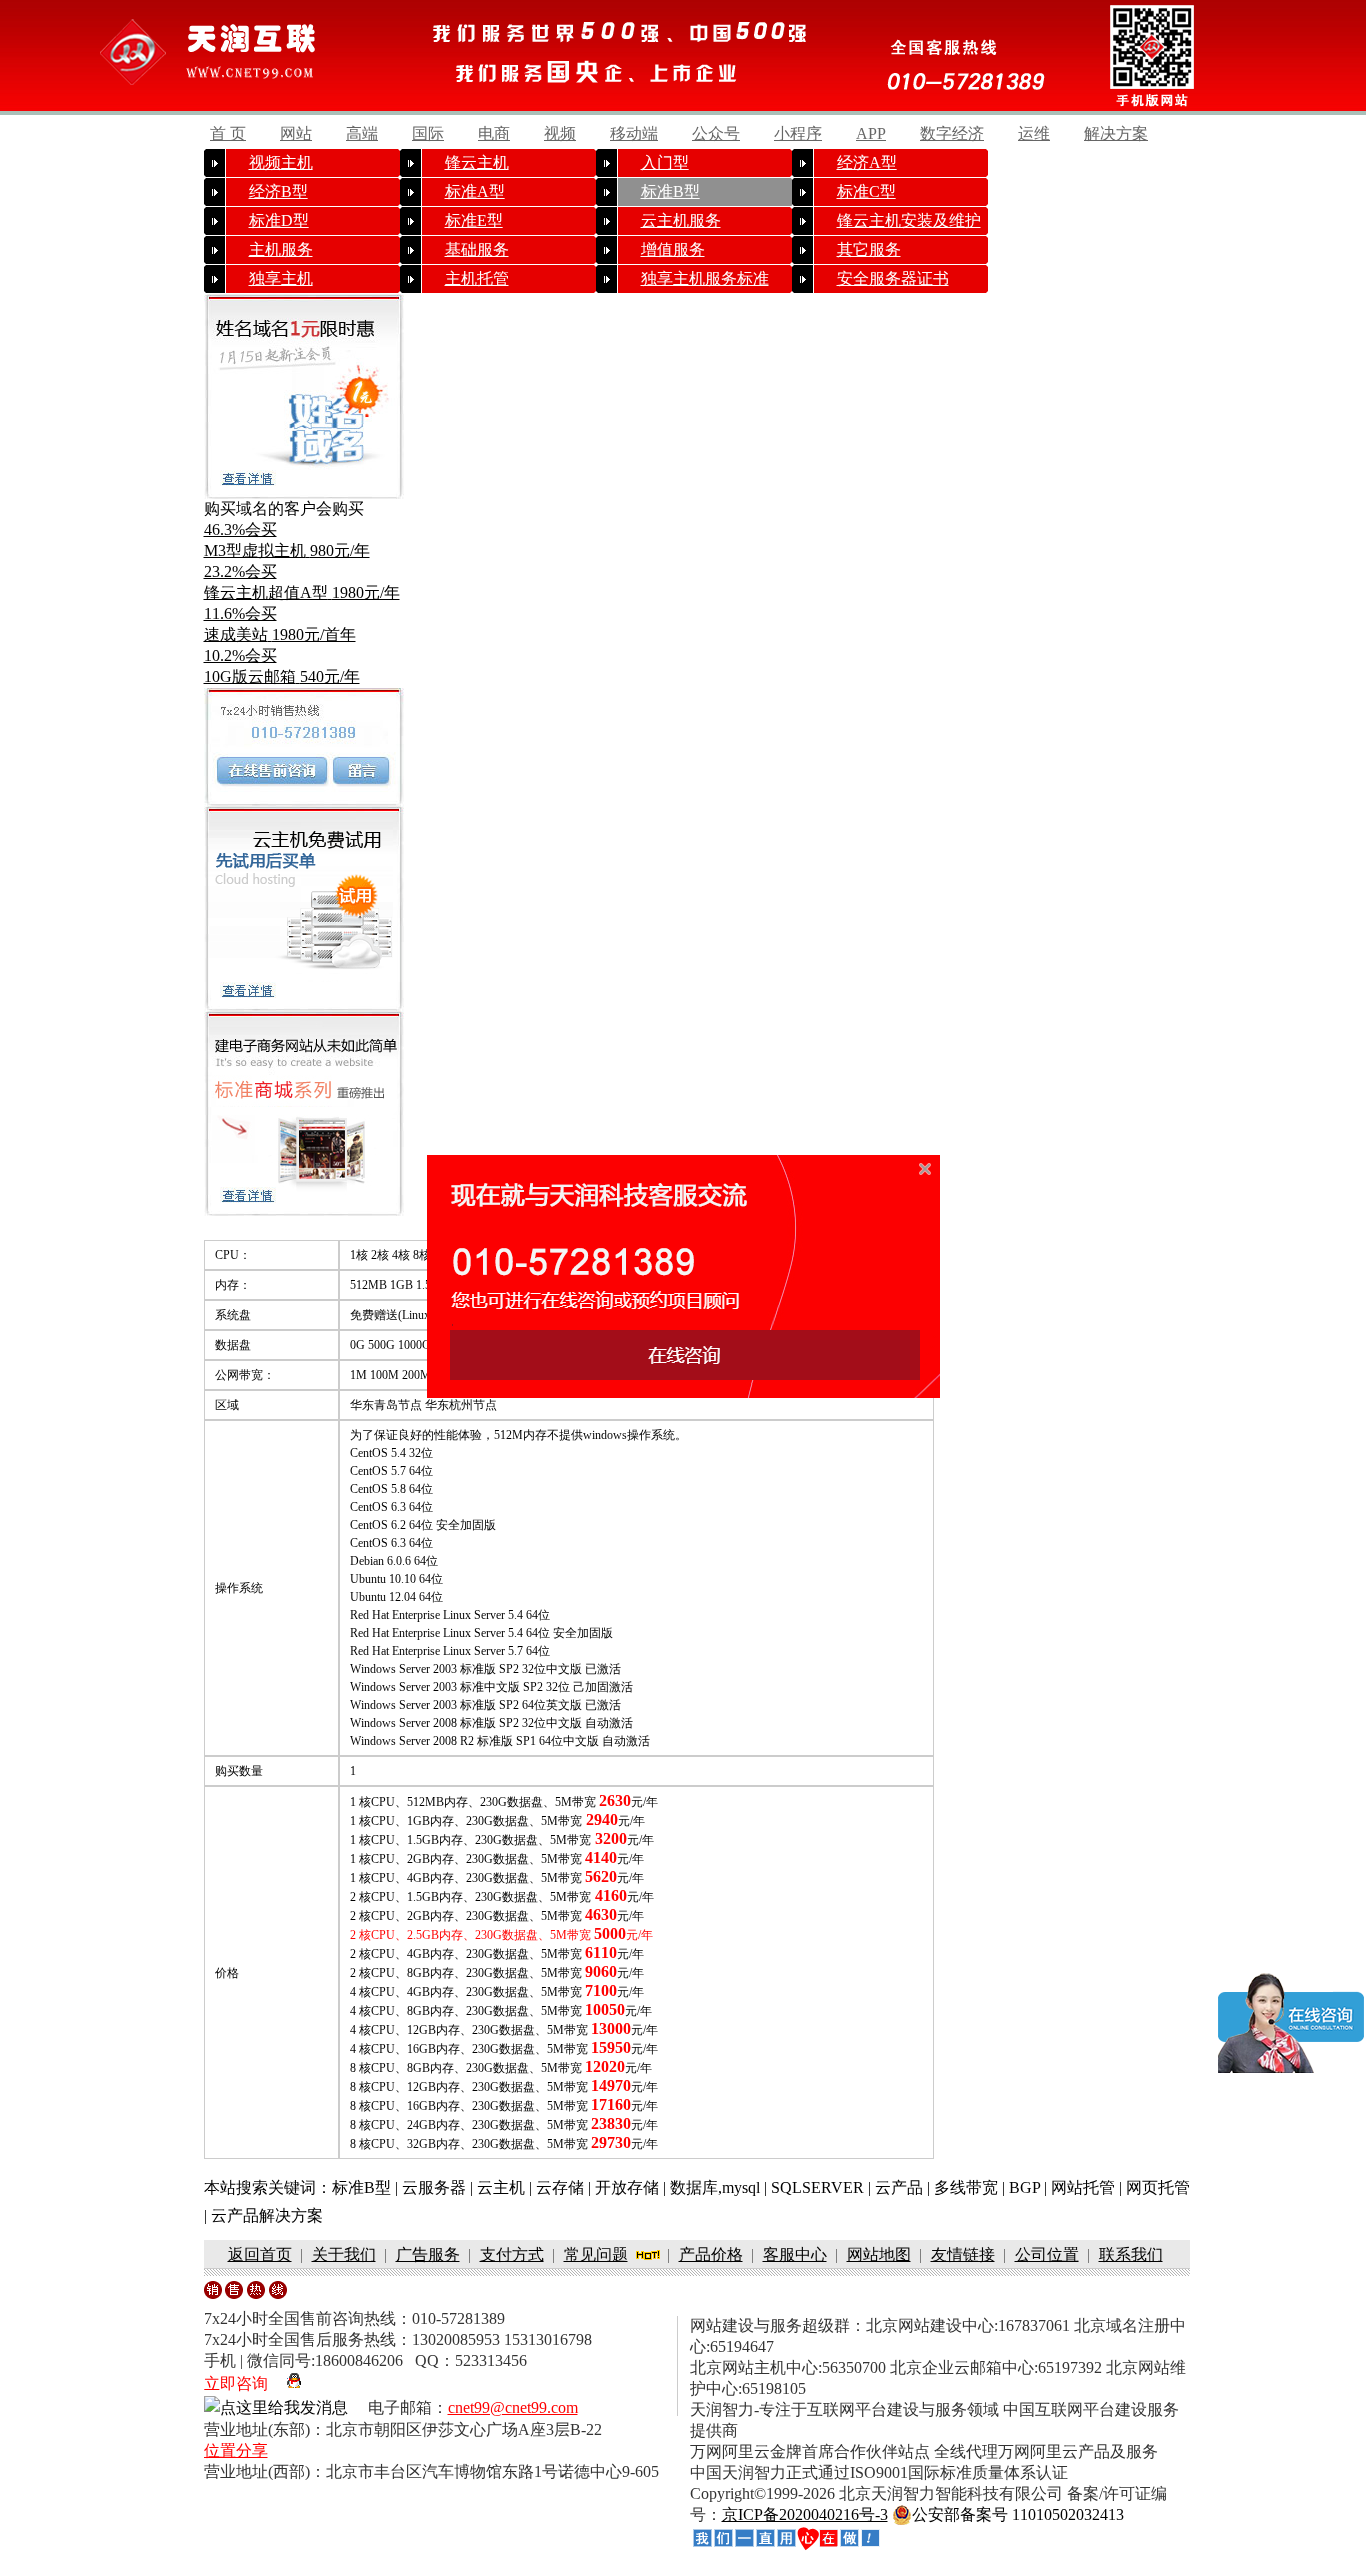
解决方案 (1116, 133)
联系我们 (1131, 2254)
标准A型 (475, 191)
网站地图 (879, 2254)
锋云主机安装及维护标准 (909, 223)
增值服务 (673, 249)
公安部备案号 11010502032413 (1018, 2514)
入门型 (665, 162)
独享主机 (281, 278)
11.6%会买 (240, 613)
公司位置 (1047, 2254)
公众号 (716, 133)
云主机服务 (681, 220)
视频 (560, 133)
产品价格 (711, 2254)
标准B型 (670, 191)
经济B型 (278, 191)
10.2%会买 (240, 655)
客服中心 (795, 2254)
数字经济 (952, 133)
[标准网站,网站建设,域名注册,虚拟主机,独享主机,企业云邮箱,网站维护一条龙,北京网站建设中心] (786, 2539)
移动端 (634, 133)
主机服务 (281, 249)
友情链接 (963, 2254)
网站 (296, 133)
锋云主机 (477, 162)
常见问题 (596, 2254)
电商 (494, 133)
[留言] (358, 771)
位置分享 (236, 2450)
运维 (1034, 133)
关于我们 (344, 2254)
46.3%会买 (240, 529)
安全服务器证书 (893, 278)
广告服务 (428, 2254)
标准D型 (279, 220)
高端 (362, 133)
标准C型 (866, 191)
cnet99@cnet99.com (513, 2407)
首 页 (228, 133)
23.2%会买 (240, 571)
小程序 (798, 133)
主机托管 (477, 278)
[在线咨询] (272, 771)
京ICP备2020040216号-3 (805, 2514)
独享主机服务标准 (705, 278)
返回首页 (260, 2254)
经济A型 (867, 162)
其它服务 (869, 249)
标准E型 (474, 220)
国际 (428, 133)
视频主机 (281, 162)
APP (871, 133)
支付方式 (512, 2254)
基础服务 (477, 249)
